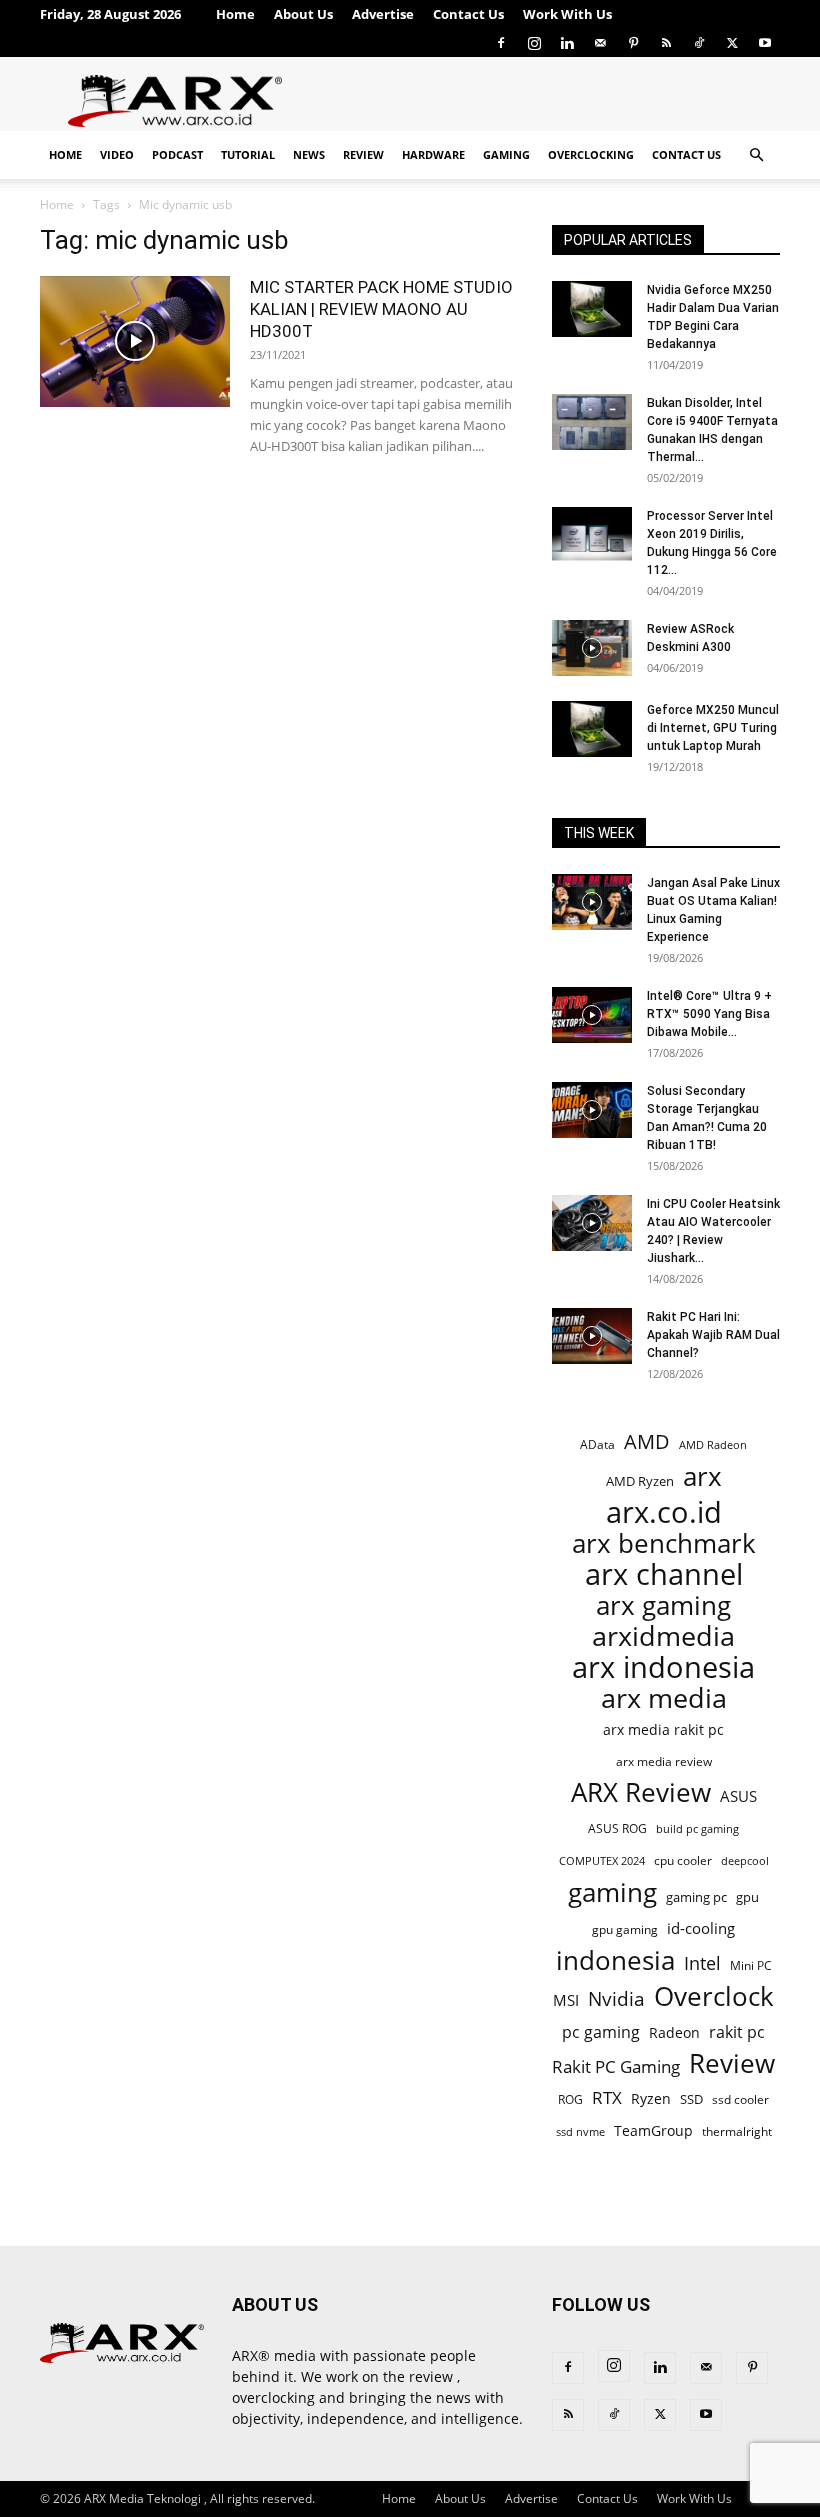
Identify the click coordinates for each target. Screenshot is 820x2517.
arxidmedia (663, 1636)
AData (597, 1444)
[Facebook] (501, 43)
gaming (612, 1892)
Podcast (177, 154)
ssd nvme (580, 2131)
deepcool (745, 1861)
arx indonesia (663, 1667)
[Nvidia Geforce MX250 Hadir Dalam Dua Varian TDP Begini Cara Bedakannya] (592, 309)
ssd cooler (740, 2099)
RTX (607, 2097)
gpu (747, 1897)
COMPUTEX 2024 (602, 1860)
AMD (647, 1441)
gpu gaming (625, 1929)
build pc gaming (697, 1828)
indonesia (615, 1960)
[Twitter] (732, 43)
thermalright (737, 2131)
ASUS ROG (617, 1828)
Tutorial (248, 154)
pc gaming (601, 2032)
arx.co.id (664, 1512)
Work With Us (567, 14)
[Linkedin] (567, 43)
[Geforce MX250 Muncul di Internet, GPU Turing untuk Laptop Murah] (592, 729)
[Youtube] (765, 43)
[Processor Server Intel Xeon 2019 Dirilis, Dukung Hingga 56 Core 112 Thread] (592, 535)
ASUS (738, 1796)
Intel (702, 1963)
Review (363, 154)
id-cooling (701, 1928)
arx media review (664, 1761)
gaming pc (696, 1897)
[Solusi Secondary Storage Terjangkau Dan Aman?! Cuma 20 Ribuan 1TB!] (592, 1110)
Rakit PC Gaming (616, 2066)
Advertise (383, 14)
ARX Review (641, 1792)
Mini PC (751, 1965)
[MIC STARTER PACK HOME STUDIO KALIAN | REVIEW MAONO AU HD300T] (135, 341)
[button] (756, 155)
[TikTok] (699, 43)
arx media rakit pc (663, 1729)
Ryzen (651, 2098)
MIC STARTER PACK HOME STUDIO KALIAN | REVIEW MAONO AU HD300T (381, 309)
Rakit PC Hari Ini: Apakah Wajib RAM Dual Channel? (713, 1335)
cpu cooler (683, 1860)
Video (117, 154)
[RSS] (666, 43)
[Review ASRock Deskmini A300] (592, 648)
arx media (664, 1698)
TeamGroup (653, 2130)
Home (235, 14)
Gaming (506, 154)
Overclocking (591, 154)
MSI (566, 2000)
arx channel (664, 1574)
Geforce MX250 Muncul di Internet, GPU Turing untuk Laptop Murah (713, 728)
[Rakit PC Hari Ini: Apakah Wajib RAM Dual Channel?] (592, 1336)
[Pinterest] (633, 43)
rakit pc (737, 2031)
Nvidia (616, 1999)
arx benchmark (664, 1543)
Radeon (674, 2032)
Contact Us (468, 14)
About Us (303, 14)
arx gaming (663, 1605)
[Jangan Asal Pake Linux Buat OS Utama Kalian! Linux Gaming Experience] (592, 902)
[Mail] (600, 43)
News (309, 154)
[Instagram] (534, 43)
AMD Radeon (713, 1445)
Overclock (714, 1996)
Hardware (433, 154)
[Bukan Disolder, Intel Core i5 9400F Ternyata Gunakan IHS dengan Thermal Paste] (592, 422)
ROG (570, 2099)
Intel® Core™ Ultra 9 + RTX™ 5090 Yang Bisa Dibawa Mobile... (709, 1014)
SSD (691, 2099)
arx (702, 1476)
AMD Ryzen (640, 1481)
